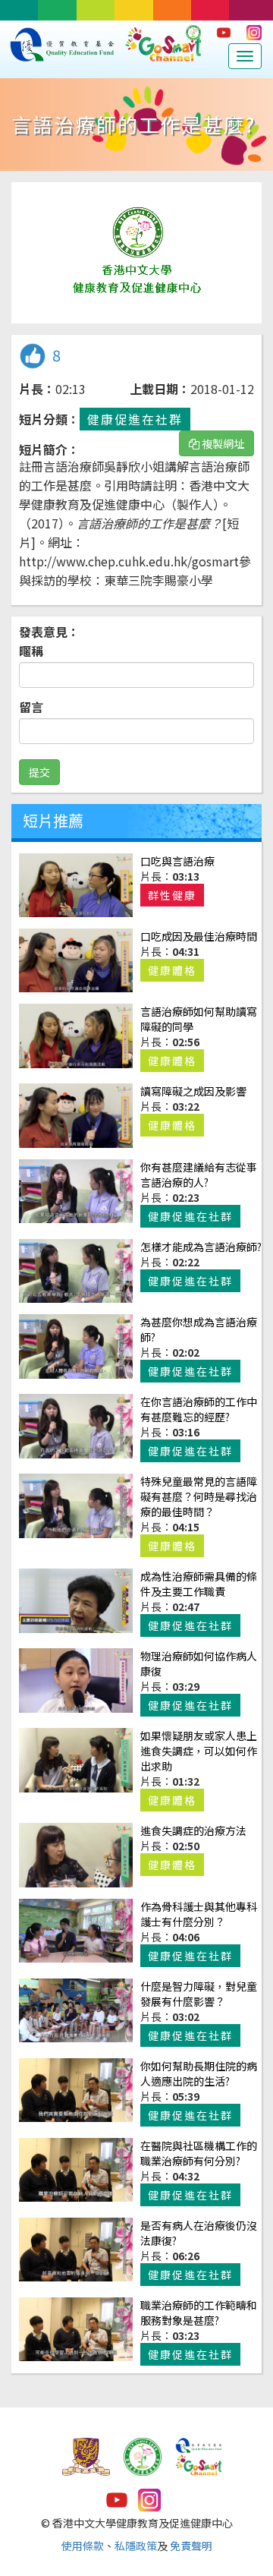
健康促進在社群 (135, 419)
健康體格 (172, 970)
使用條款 (83, 2546)
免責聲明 (191, 2546)
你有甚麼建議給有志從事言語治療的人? (199, 1174)
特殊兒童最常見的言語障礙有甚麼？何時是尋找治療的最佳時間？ (199, 1496)
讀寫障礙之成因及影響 (193, 1091)
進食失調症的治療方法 (193, 1830)
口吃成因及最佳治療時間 (199, 936)
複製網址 (222, 443)
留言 (31, 707)
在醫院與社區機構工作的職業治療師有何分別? (199, 2153)
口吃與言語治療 (177, 861)
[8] (32, 364)
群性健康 (172, 895)
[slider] (120, 312)
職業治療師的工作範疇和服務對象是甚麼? (199, 2313)
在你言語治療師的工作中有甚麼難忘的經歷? (199, 1409)
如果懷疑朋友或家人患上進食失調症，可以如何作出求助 (199, 1751)
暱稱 (31, 651)
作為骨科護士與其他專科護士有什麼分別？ (199, 1914)
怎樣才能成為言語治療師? (201, 1247)
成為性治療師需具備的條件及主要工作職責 (199, 1584)
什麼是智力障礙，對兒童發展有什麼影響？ (199, 1994)
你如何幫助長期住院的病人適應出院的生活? (199, 2073)
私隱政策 (136, 2546)
